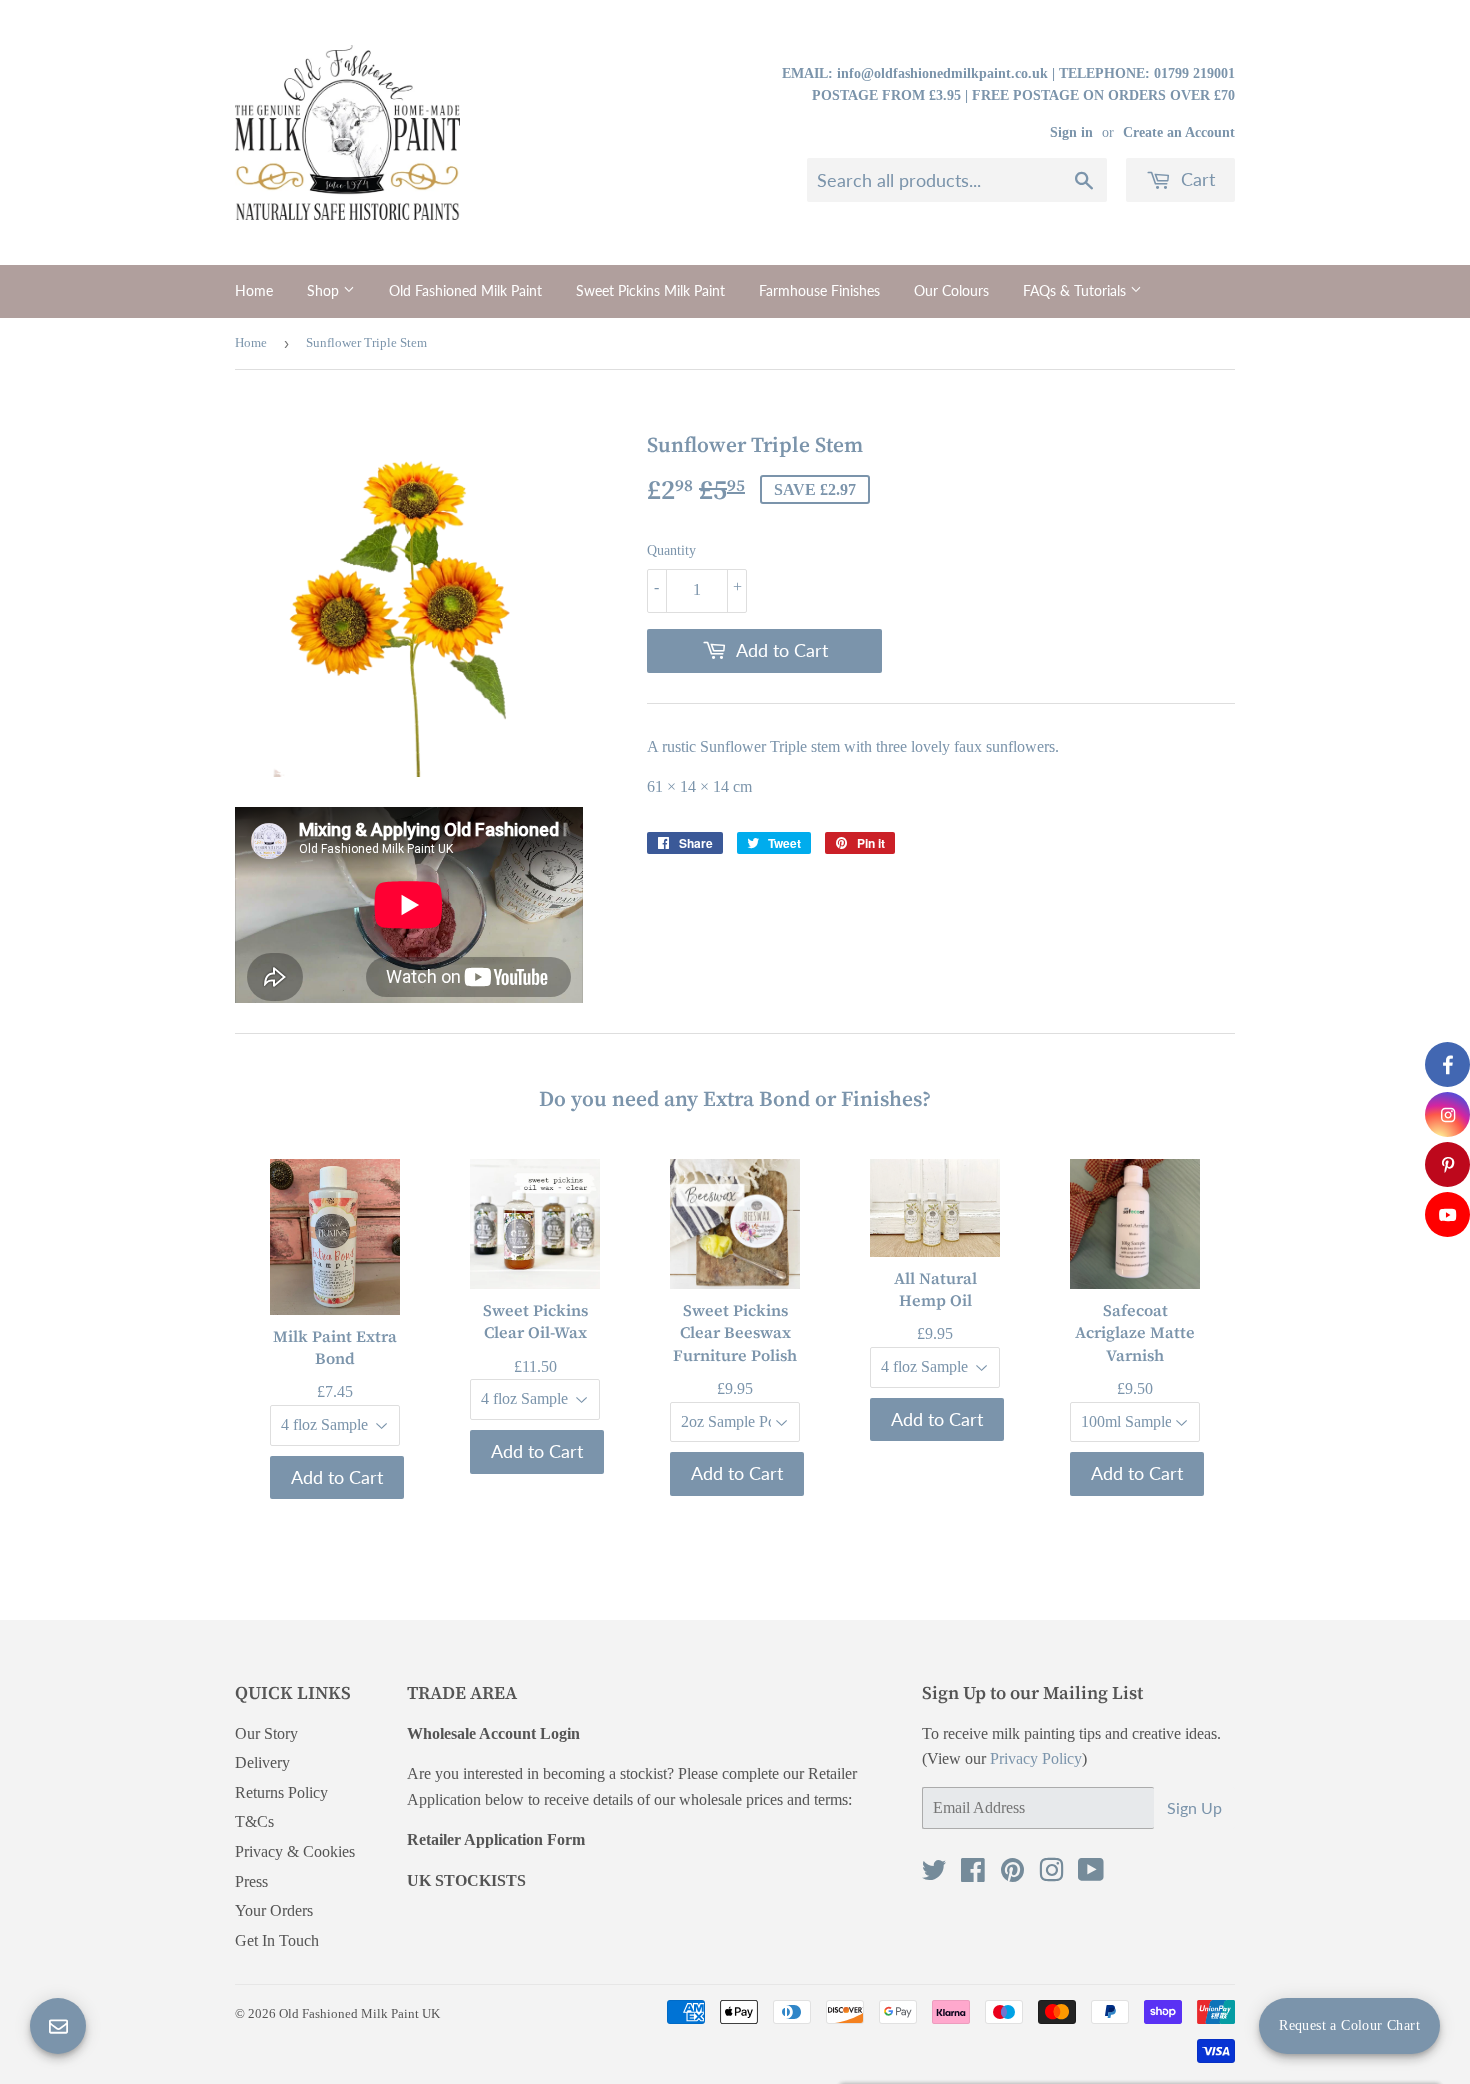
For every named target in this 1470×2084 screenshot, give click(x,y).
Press (251, 1881)
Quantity (671, 550)
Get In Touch (277, 1940)
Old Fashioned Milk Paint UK (359, 2013)
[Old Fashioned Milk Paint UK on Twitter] (934, 1874)
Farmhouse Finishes (819, 290)
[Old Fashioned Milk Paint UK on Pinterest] (1012, 1874)
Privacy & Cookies (295, 1851)
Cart (1195, 179)
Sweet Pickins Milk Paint (650, 290)
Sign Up (1194, 1807)
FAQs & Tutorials (1076, 290)
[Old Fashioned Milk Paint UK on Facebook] (973, 1874)
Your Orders (274, 1910)
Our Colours (951, 290)
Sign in (1071, 132)
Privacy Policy (1036, 1758)
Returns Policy (281, 1792)
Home (254, 290)
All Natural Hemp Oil (935, 1288)
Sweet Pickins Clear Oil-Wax (535, 1321)
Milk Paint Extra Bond (335, 1347)
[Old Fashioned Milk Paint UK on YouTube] (1091, 1874)
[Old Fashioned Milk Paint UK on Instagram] (1051, 1874)
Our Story (266, 1733)
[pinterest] (1447, 1164)
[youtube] (1447, 1214)
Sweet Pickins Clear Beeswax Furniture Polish (735, 1332)
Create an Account (1179, 132)
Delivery (262, 1762)
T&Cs (254, 1821)
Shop (325, 290)
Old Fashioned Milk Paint (465, 290)
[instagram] (1447, 1114)
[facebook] (1447, 1064)
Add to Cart (337, 1477)
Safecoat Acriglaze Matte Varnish (1135, 1332)
